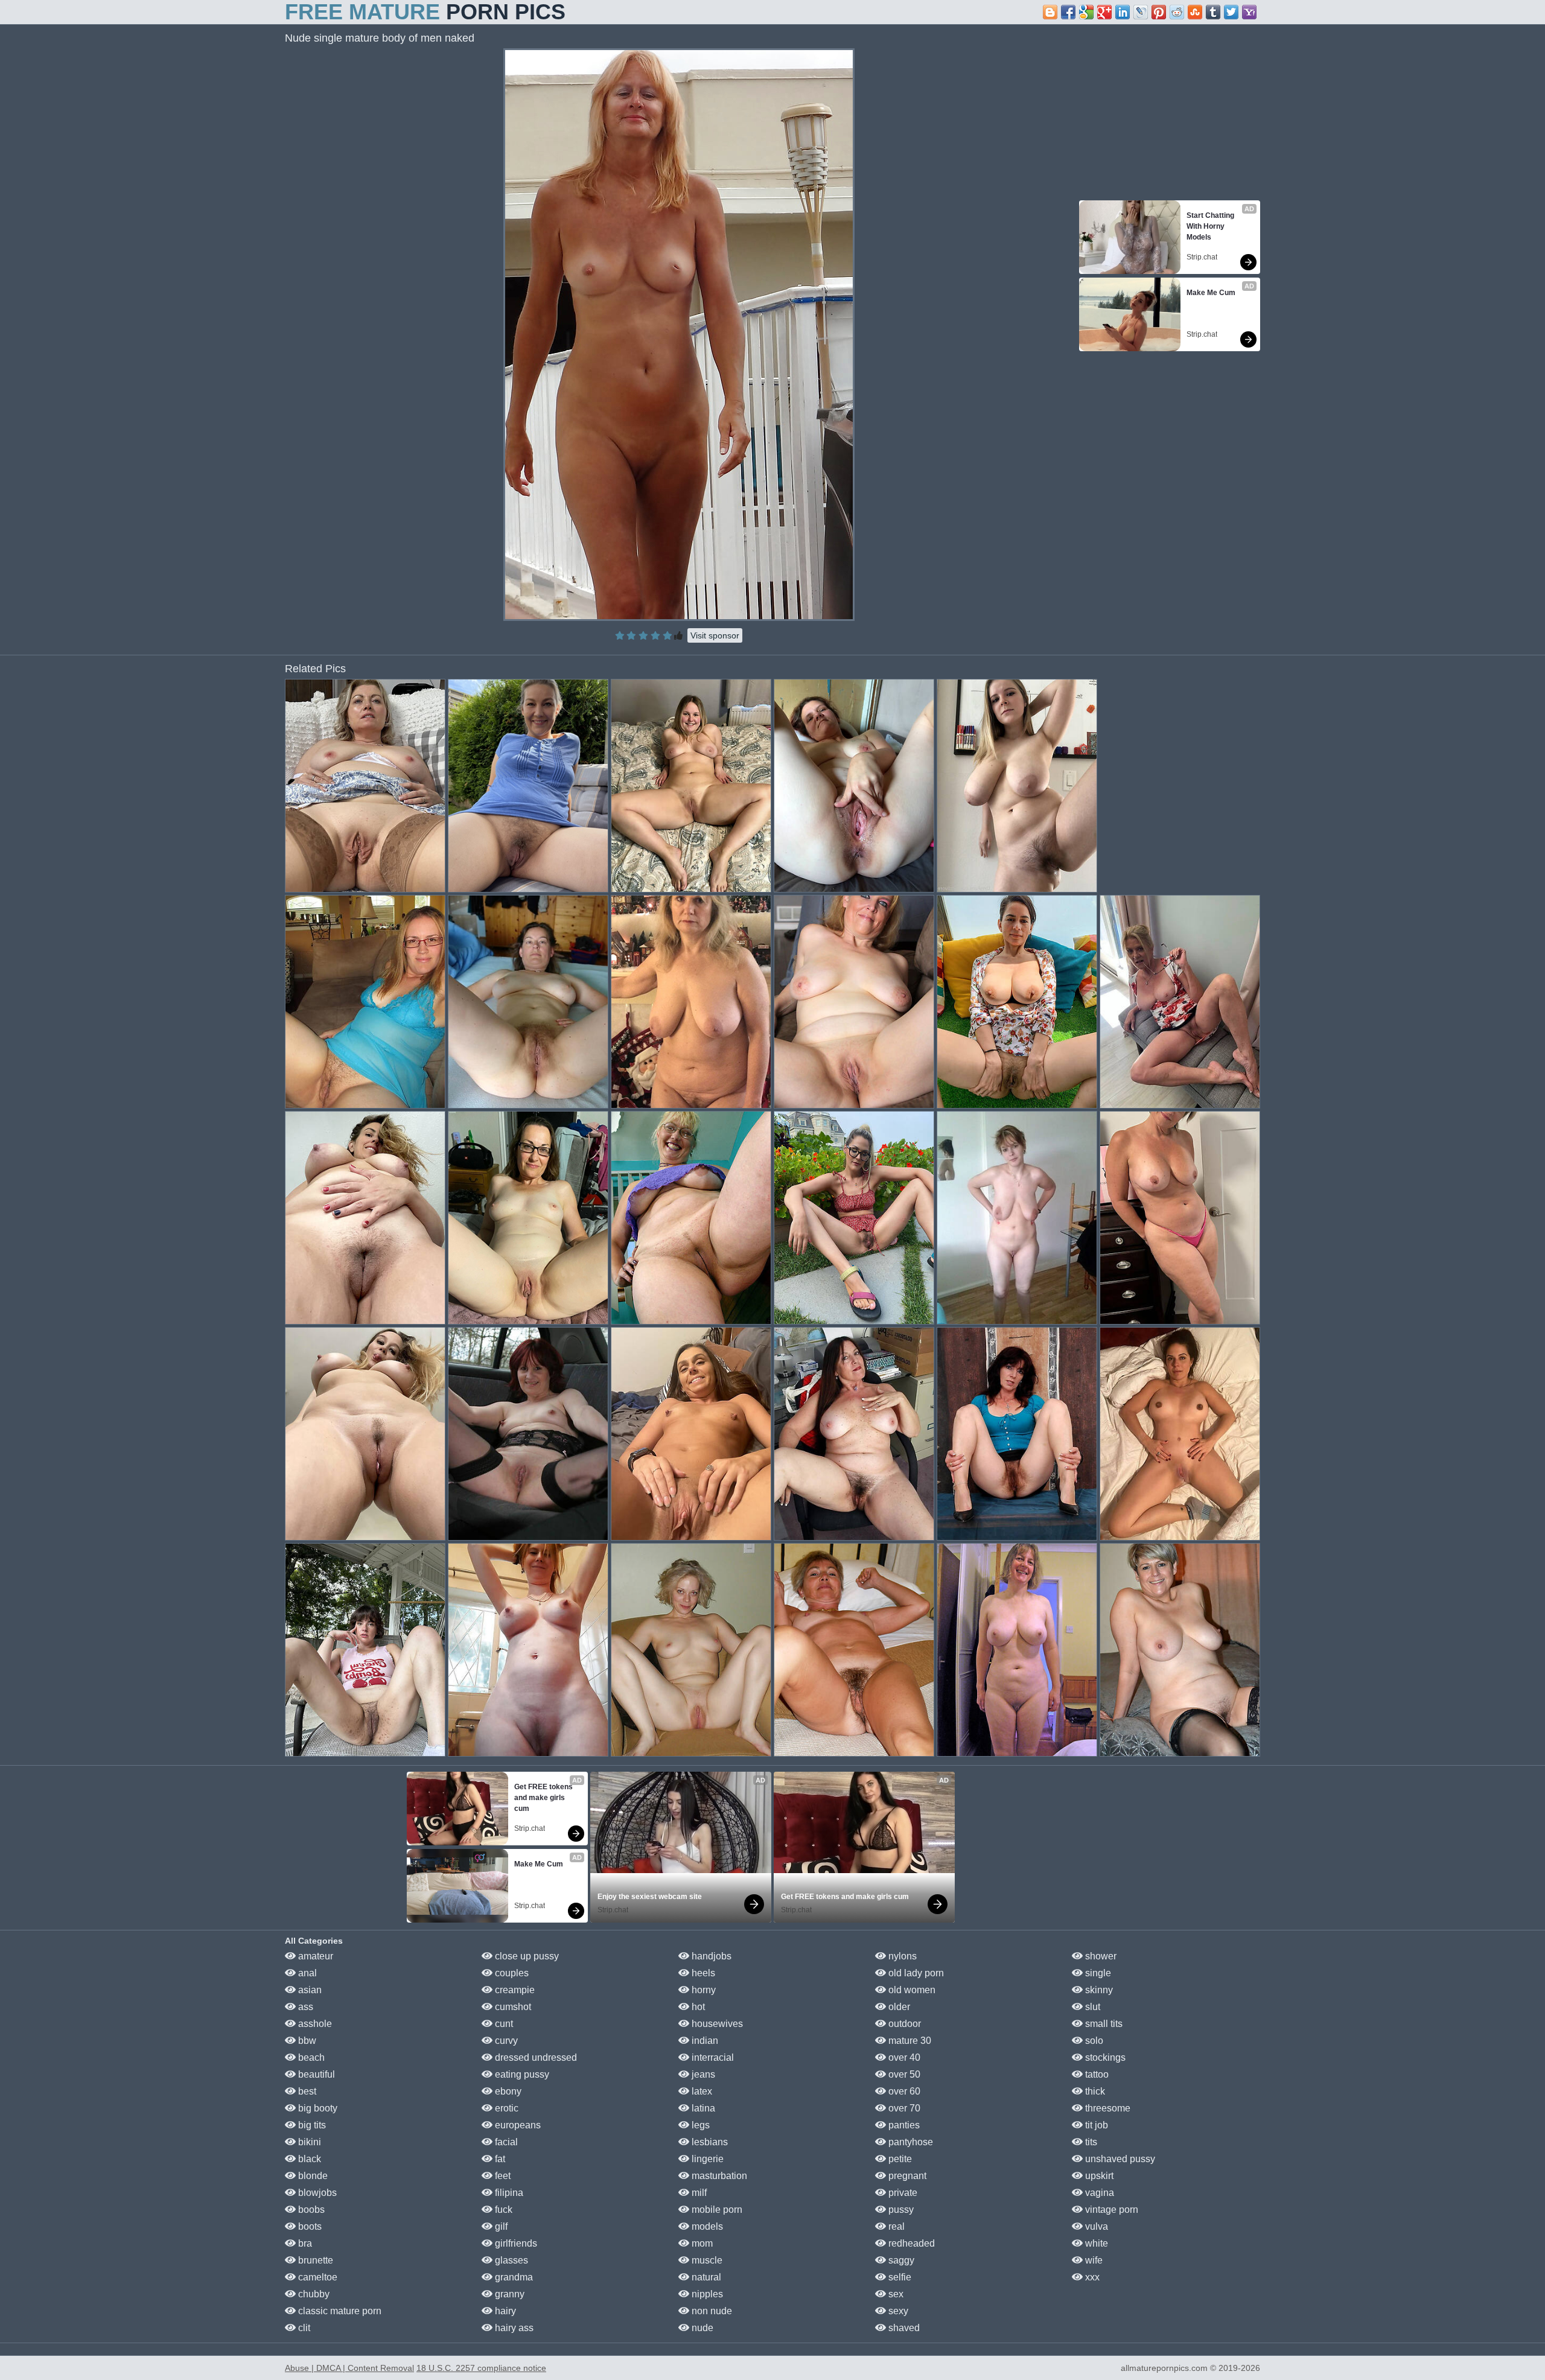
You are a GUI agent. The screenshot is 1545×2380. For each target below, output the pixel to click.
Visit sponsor (715, 635)
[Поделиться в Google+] (1104, 12)
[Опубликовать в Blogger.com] (1050, 12)
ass (304, 2007)
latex (701, 2091)
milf (698, 2193)
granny (508, 2294)
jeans (702, 2074)
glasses (510, 2260)
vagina (1098, 2193)
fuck (502, 2210)
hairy (504, 2311)
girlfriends (515, 2243)
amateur (314, 1956)
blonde (312, 2176)
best (306, 2091)
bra (304, 2243)
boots (309, 2226)
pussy (900, 2210)
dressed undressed (535, 2057)
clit (303, 2328)
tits (1090, 2142)
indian (704, 2041)
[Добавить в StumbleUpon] (1195, 12)
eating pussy (521, 2074)
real (895, 2226)
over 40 (903, 2057)
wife (1093, 2260)
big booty (317, 2108)
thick (1094, 2091)
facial (505, 2142)
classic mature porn (339, 2311)
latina (702, 2108)
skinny (1098, 1990)
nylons (901, 1956)
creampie (514, 1990)
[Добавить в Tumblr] (1213, 12)
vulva (1095, 2226)
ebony (507, 2091)
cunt (503, 2024)
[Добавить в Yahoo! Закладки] (1249, 12)
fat (499, 2159)
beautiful (315, 2074)
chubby (313, 2294)
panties (903, 2125)
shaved (903, 2328)
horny (702, 1990)
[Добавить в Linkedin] (1123, 12)
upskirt (1098, 2176)
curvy (505, 2041)
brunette (314, 2260)
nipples (706, 2294)
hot (697, 2007)
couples (511, 1973)
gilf (500, 2226)
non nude (711, 2311)
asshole (314, 2024)
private (902, 2193)
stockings (1104, 2057)
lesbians (709, 2142)
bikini (308, 2142)
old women (911, 1990)
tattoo (1096, 2074)
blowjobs (316, 2193)
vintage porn (1110, 2210)
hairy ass (513, 2328)
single (1097, 1973)
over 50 (903, 2074)
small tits (1103, 2024)
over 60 (903, 2091)
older (898, 2007)
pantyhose (909, 2142)
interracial (712, 2057)
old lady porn (915, 1973)
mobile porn (716, 2210)
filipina (508, 2193)
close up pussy (526, 1956)
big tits (311, 2125)
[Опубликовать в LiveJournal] (1141, 12)
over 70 (903, 2108)
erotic (505, 2108)
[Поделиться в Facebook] (1068, 12)
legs (699, 2125)
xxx (1091, 2277)
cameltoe (317, 2277)
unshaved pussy (1119, 2159)
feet (502, 2176)
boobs (310, 2210)
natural (705, 2277)
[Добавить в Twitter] (1231, 12)
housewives (716, 2024)
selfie (899, 2277)
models (706, 2226)
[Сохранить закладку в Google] (1086, 12)
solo (1093, 2041)
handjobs (710, 1956)
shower (1100, 1956)
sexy (897, 2311)
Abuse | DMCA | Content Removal (349, 2368)
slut (1091, 2007)
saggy (900, 2260)
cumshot (512, 2007)
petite (899, 2159)
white (1095, 2243)
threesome (1107, 2108)
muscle (706, 2260)
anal (306, 1973)
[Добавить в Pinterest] (1159, 12)
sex (895, 2294)
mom (701, 2243)
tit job (1095, 2125)
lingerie (706, 2159)
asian (309, 1990)
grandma (513, 2277)
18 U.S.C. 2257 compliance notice (481, 2368)
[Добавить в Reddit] (1177, 12)
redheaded (910, 2243)
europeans (517, 2125)
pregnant (906, 2176)
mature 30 (909, 2041)
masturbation (718, 2176)
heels (702, 1973)
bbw (306, 2041)
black (308, 2159)
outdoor (903, 2024)
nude (701, 2328)
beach (310, 2057)
